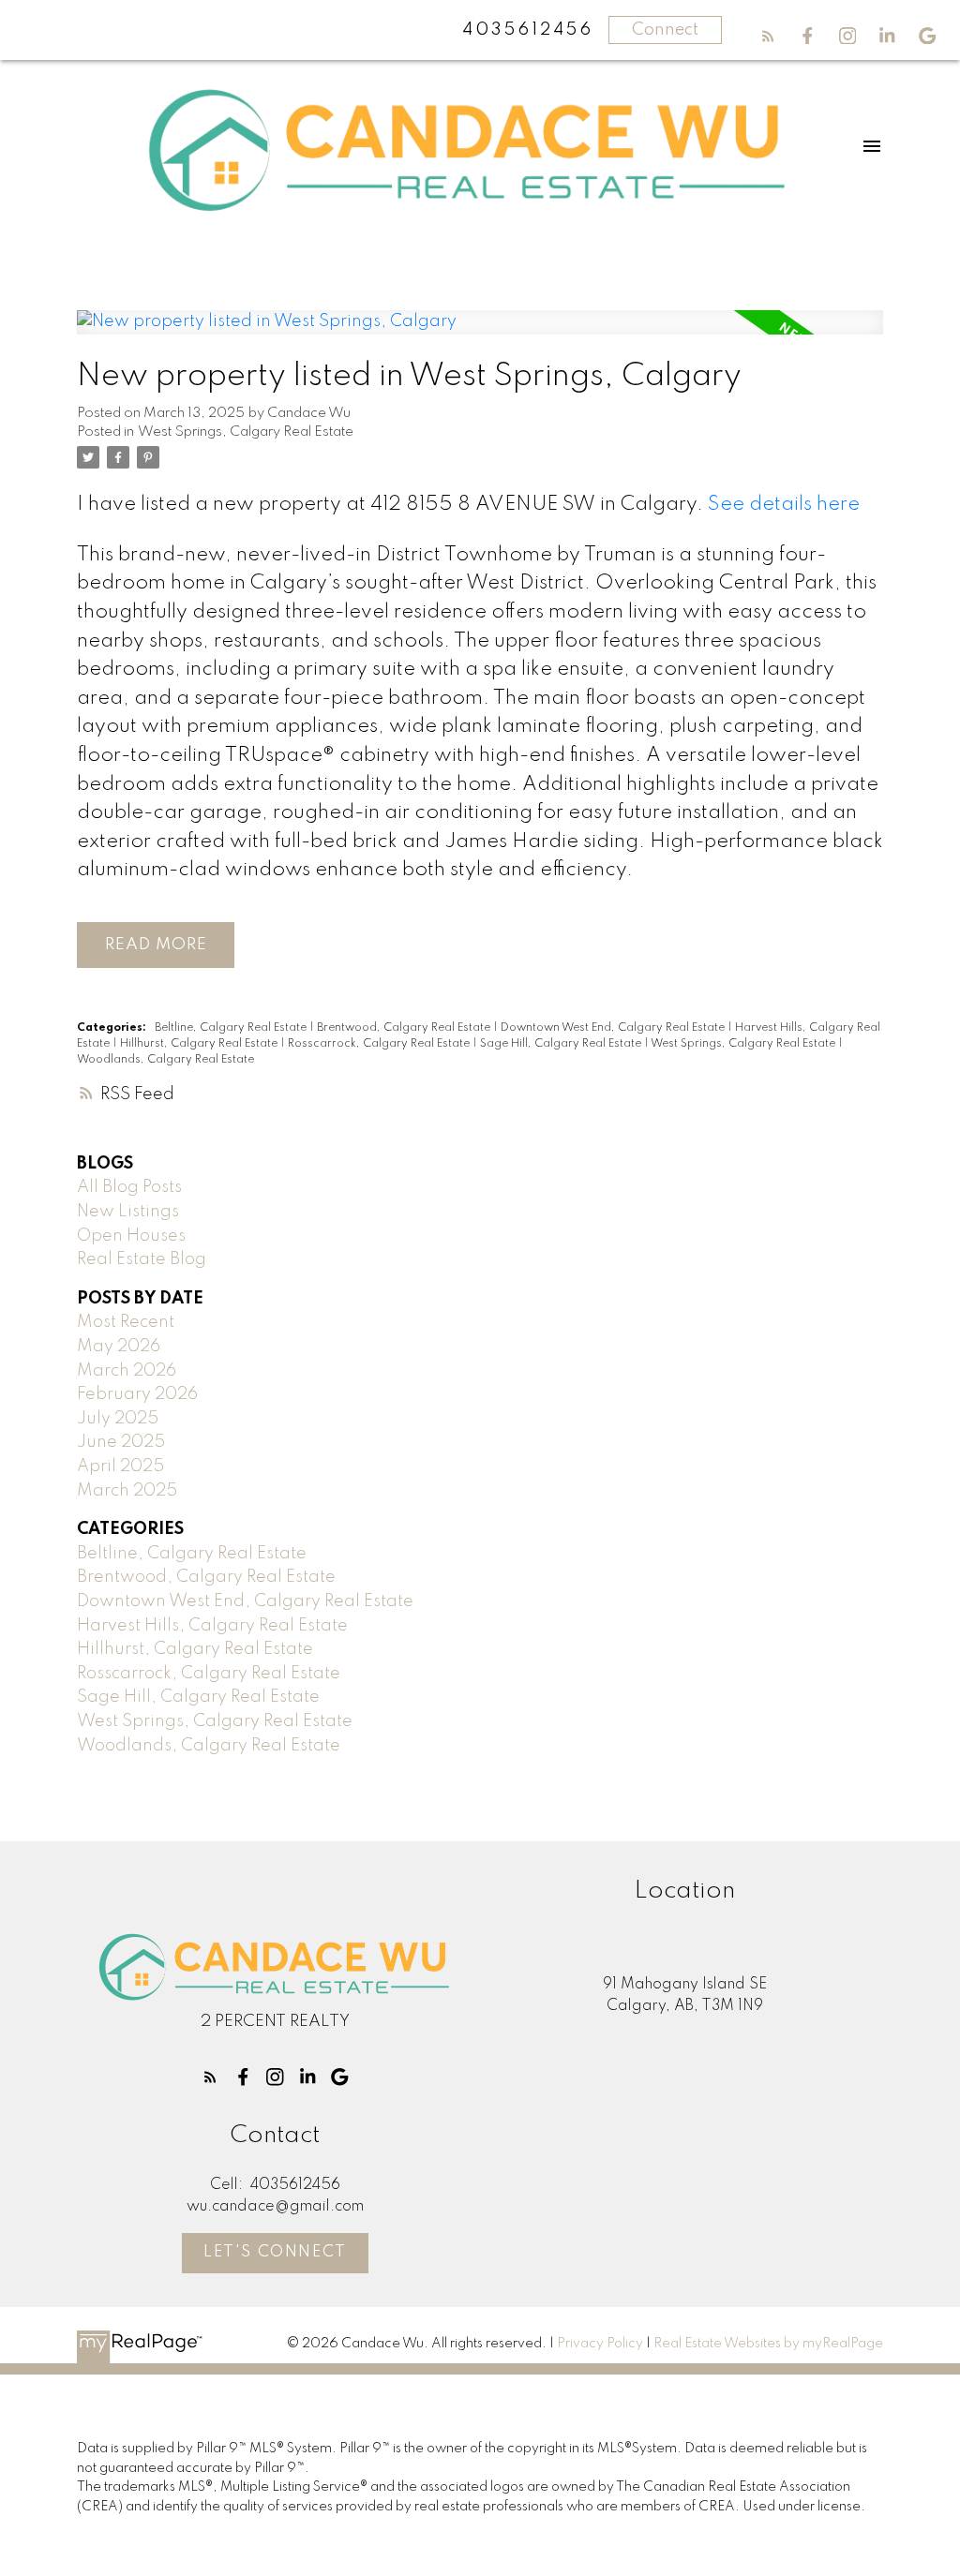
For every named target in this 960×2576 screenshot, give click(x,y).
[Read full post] (480, 334)
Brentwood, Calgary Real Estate (405, 1028)
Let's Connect (275, 2252)
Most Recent (126, 1322)
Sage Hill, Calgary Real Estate (562, 1044)
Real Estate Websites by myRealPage (768, 2344)
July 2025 (118, 1419)
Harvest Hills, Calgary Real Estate (212, 1626)
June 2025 (121, 1442)
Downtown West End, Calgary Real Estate (614, 1028)
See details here (784, 505)
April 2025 (120, 1467)
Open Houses (131, 1236)
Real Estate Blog (142, 1259)
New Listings (128, 1212)
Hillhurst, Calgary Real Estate (200, 1044)
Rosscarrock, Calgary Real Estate (380, 1044)
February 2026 (137, 1394)
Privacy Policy (600, 2344)
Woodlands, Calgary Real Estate (165, 1060)
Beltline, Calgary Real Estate (232, 1028)
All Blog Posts (129, 1187)
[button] (768, 36)
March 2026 (127, 1371)
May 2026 (119, 1347)
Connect (665, 30)
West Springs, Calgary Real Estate (246, 432)
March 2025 (127, 1491)
